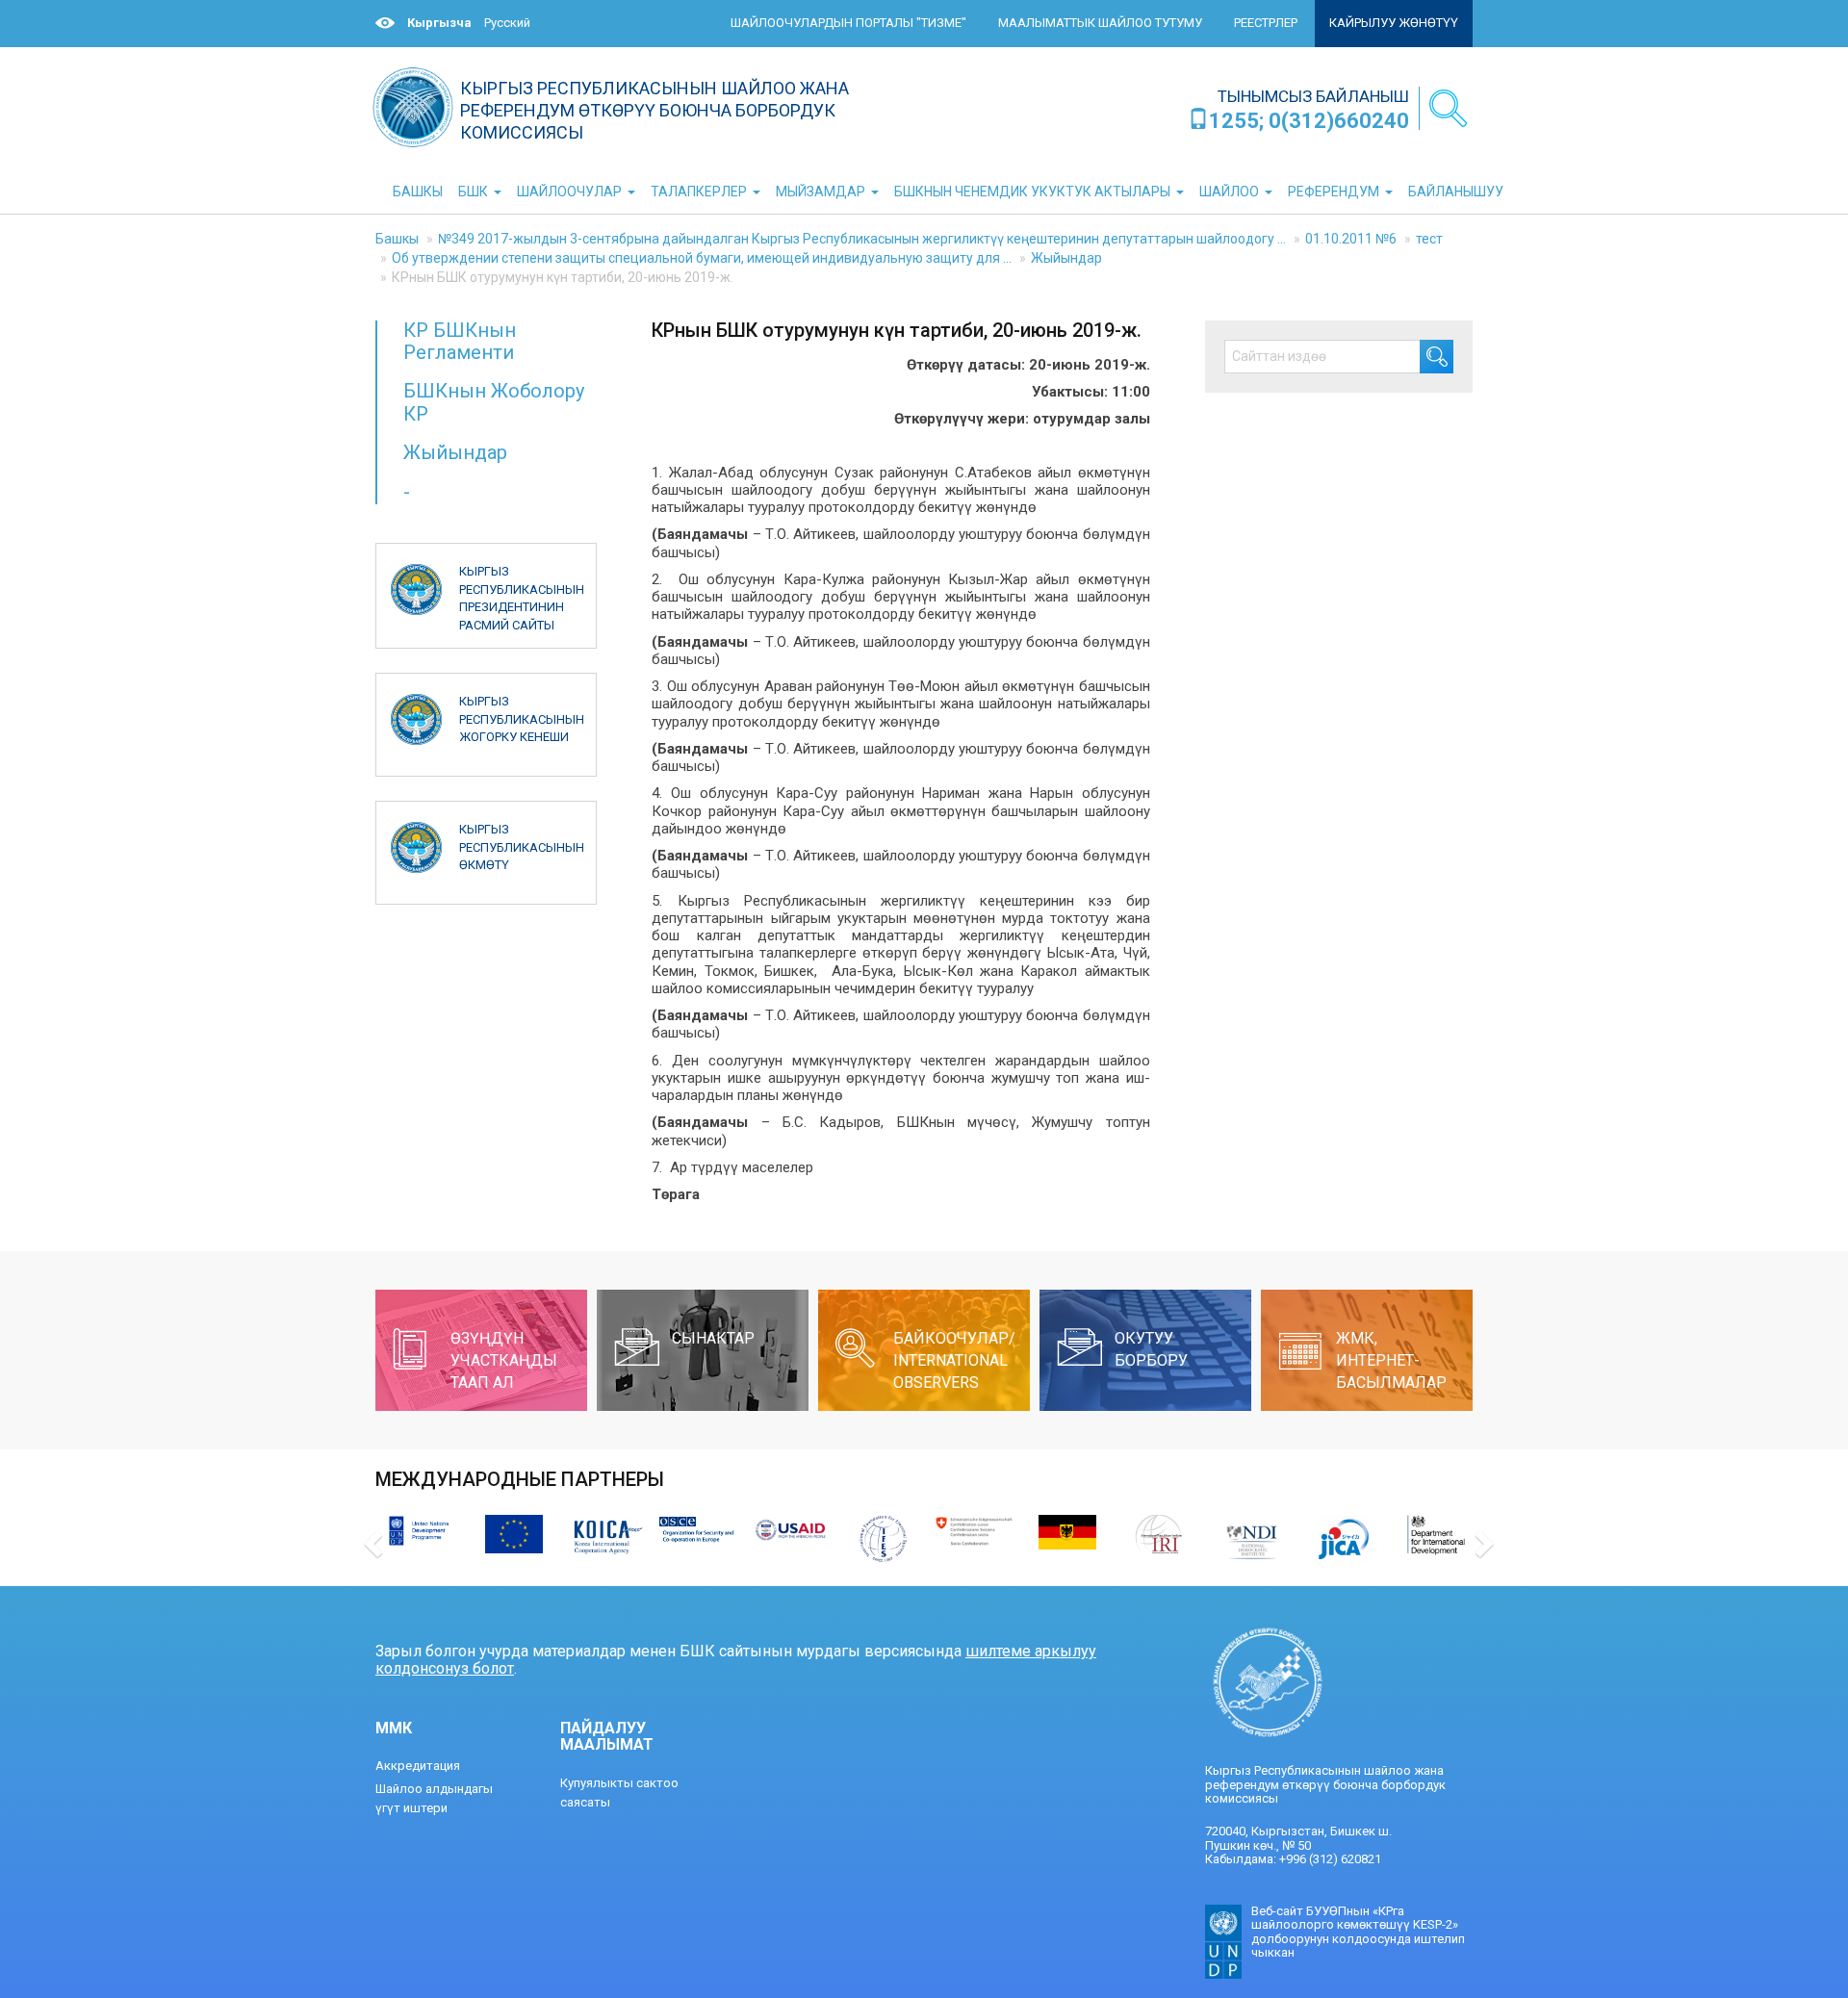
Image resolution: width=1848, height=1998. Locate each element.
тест (1429, 239)
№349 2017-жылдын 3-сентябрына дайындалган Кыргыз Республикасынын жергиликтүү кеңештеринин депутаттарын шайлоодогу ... (862, 239)
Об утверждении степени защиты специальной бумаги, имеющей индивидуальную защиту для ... (702, 258)
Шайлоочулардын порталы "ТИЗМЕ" (848, 23)
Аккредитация (418, 1766)
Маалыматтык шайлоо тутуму (1100, 23)
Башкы (397, 239)
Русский (507, 23)
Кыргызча (439, 23)
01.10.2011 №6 (1351, 239)
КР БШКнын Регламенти (460, 341)
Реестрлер (1266, 23)
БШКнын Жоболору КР (494, 402)
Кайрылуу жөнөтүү (1394, 23)
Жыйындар (1066, 258)
